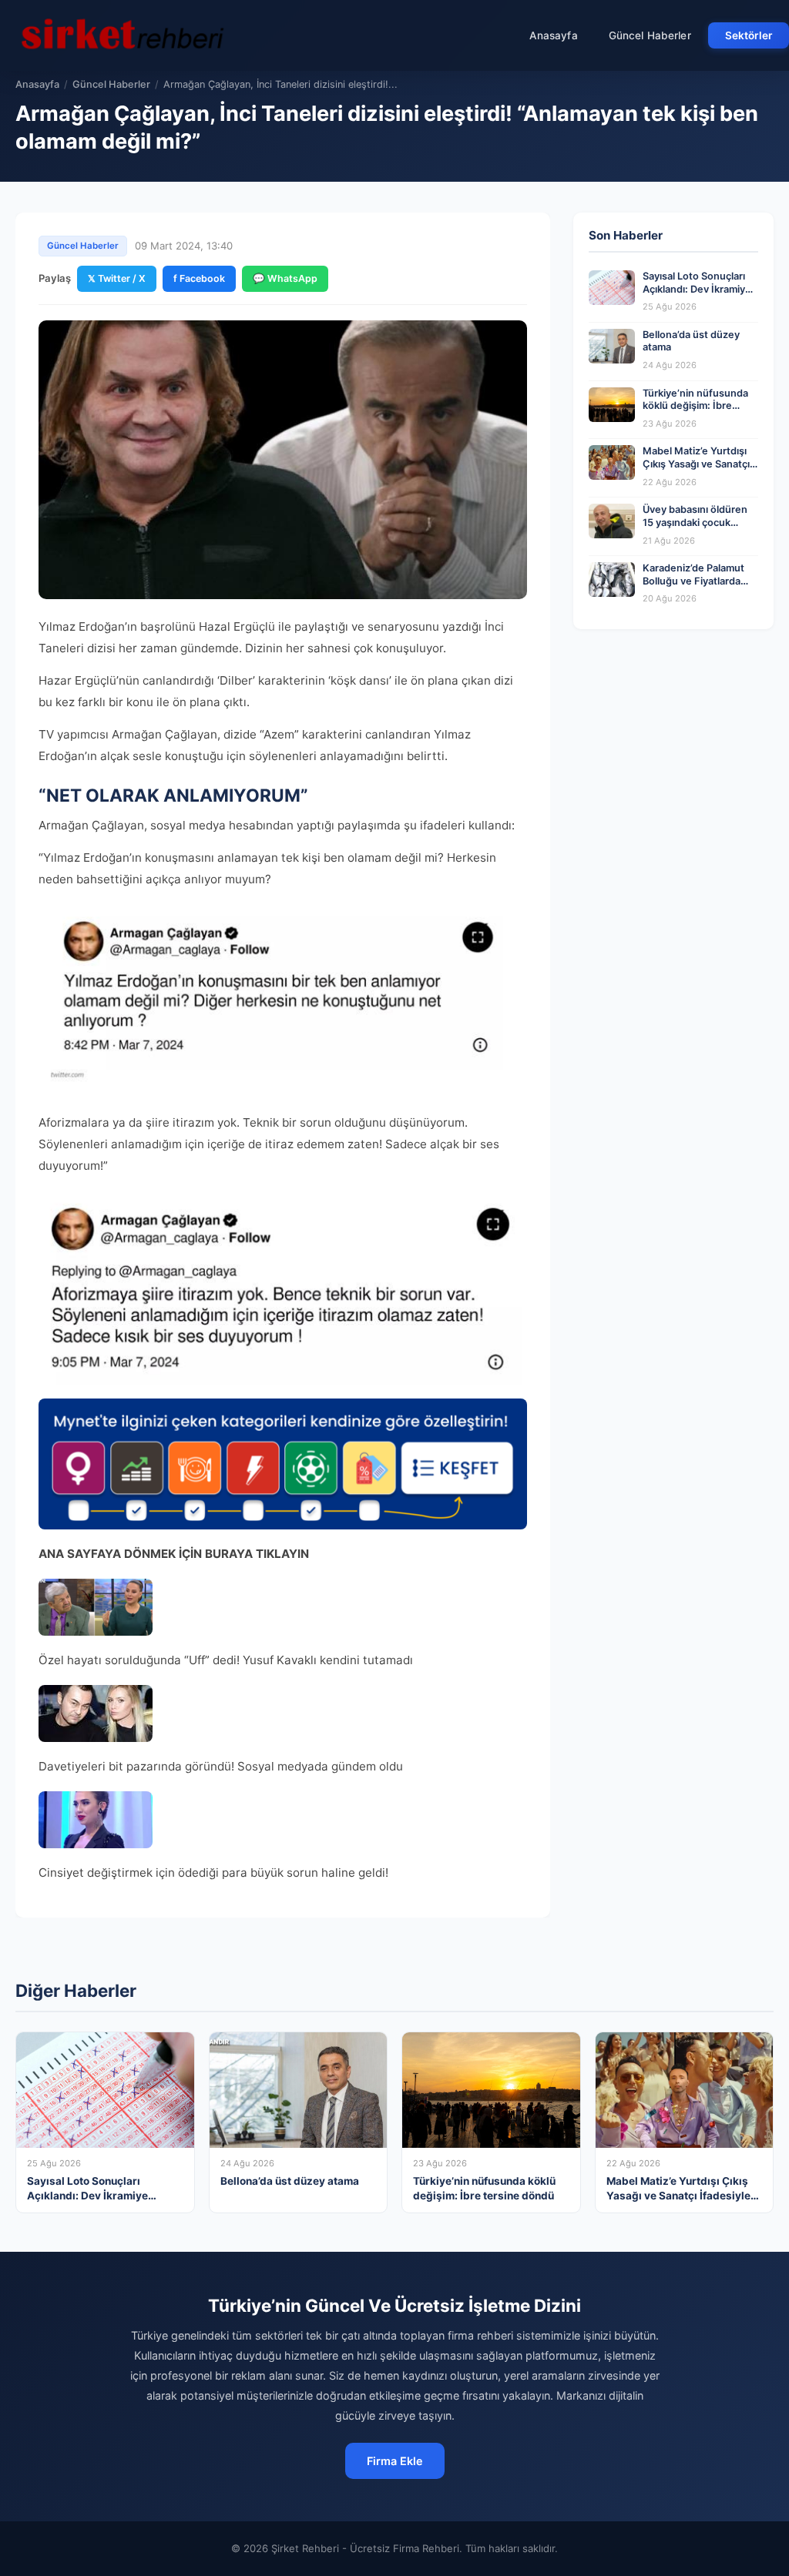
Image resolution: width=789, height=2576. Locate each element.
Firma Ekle (395, 2461)
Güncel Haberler (650, 35)
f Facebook (199, 278)
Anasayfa (554, 35)
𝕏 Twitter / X (117, 278)
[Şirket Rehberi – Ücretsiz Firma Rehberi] (123, 35)
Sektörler (749, 35)
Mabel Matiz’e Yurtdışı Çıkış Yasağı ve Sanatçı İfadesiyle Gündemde (696, 464)
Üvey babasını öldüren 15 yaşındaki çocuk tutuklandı (695, 522)
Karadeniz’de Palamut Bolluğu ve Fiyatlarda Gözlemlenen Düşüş (693, 581)
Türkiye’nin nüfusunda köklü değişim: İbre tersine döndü (695, 406)
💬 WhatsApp (285, 278)
